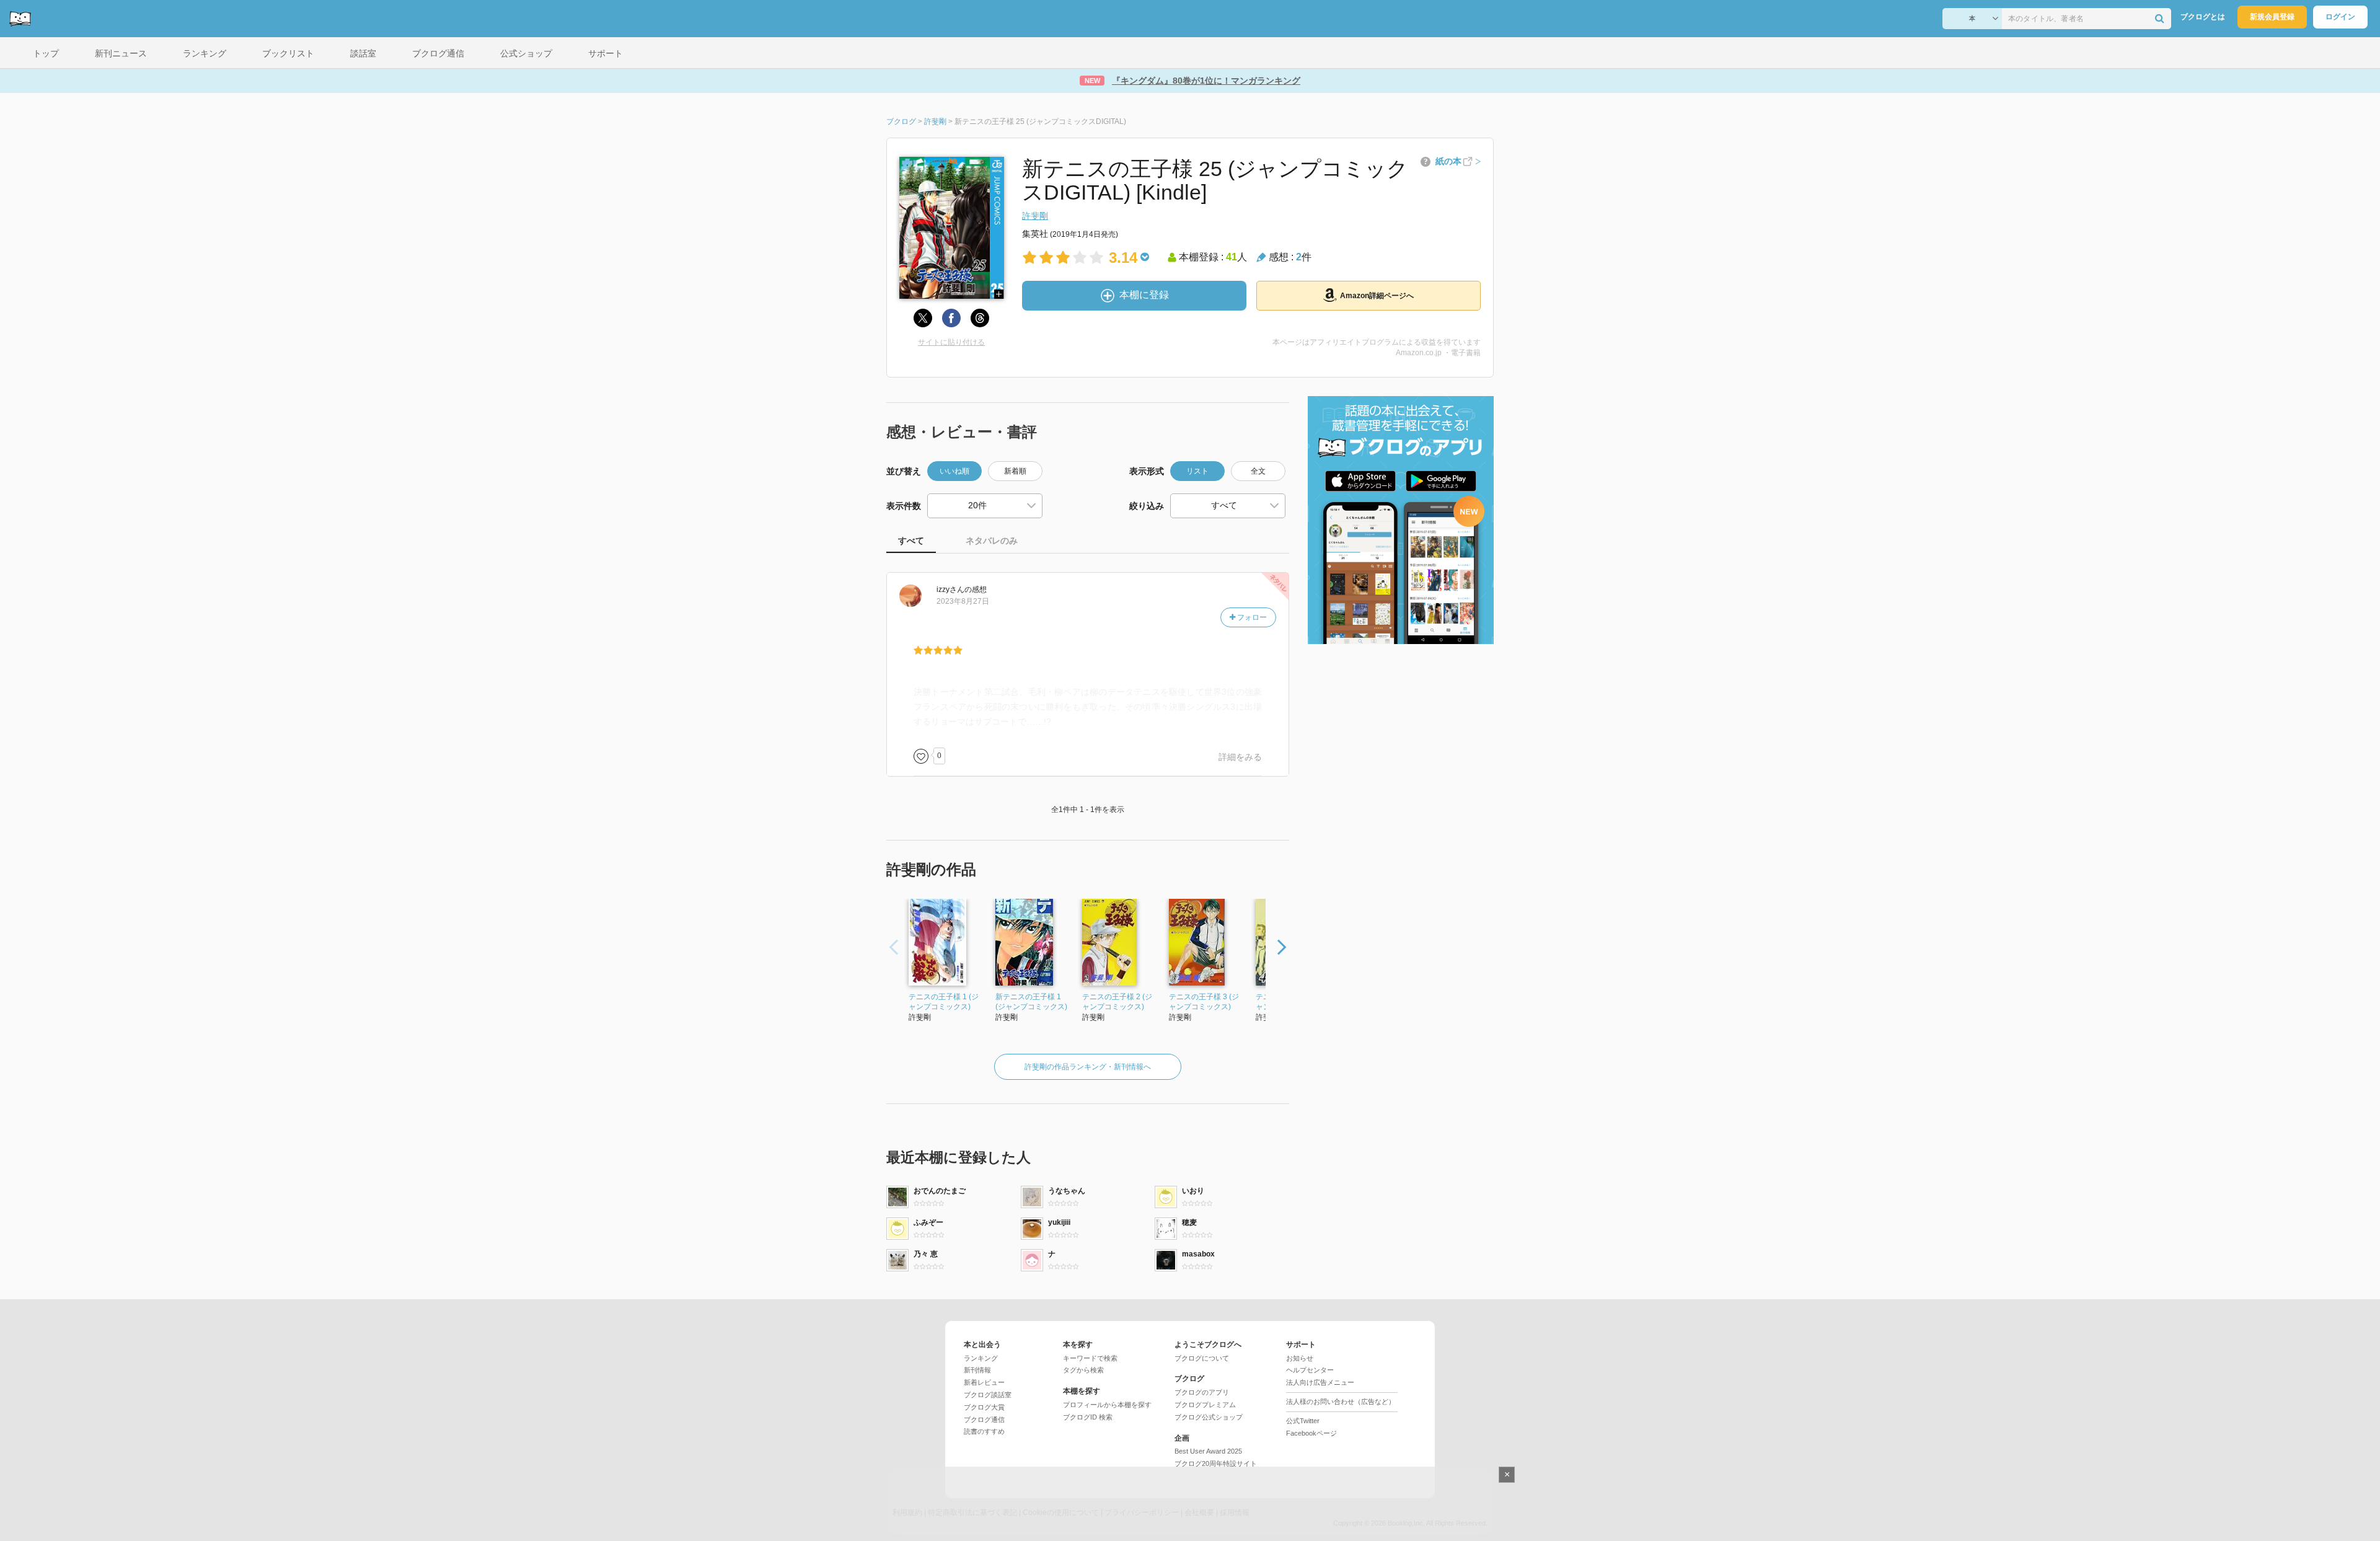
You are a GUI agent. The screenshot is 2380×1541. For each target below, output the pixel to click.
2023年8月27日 (963, 601)
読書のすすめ (984, 1431)
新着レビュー (984, 1382)
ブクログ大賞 (984, 1407)
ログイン (2340, 17)
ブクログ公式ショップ (1209, 1417)
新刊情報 (977, 1370)
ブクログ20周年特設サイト (1216, 1464)
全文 (1258, 471)
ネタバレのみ (992, 541)
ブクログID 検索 (1088, 1417)
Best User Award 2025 (1208, 1451)
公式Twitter (1303, 1421)
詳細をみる (1240, 757)
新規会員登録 (2272, 17)
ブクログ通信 (984, 1420)
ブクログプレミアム (1205, 1405)
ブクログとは (2203, 17)
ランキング (981, 1358)
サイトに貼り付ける (951, 342)
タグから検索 (1083, 1370)
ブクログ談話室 (988, 1395)
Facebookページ (1311, 1433)
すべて (911, 541)
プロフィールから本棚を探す (1107, 1405)
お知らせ (1300, 1358)
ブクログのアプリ (1202, 1392)
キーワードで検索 (1090, 1358)
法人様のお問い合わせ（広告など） (1341, 1402)
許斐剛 (1035, 216)
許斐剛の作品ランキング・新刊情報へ (1088, 1067)
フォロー (1251, 617)
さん (950, 589)
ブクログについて (1202, 1358)
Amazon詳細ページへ (1377, 296)
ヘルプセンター (1310, 1370)
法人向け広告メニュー (1320, 1382)
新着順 (1015, 471)
